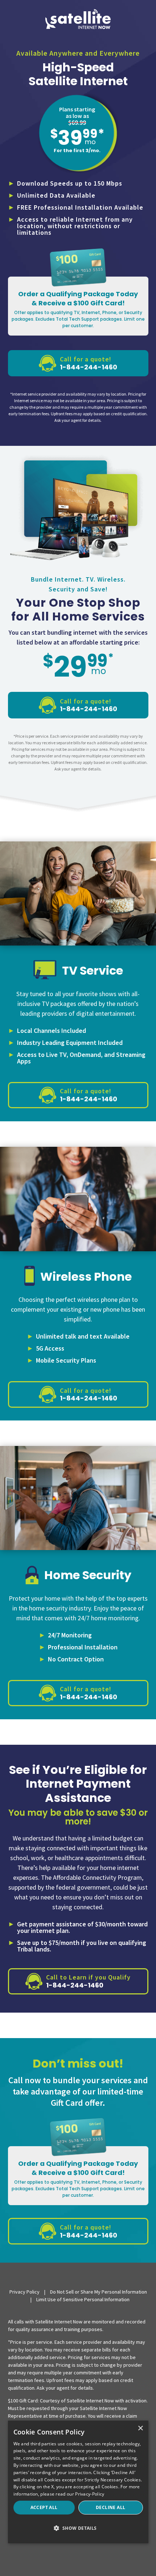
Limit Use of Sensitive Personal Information (83, 2299)
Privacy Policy (24, 2292)
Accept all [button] (44, 2507)
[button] (78, 2529)
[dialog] (78, 2482)
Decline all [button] (110, 2507)
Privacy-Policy (90, 2494)
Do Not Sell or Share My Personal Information (98, 2292)
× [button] (140, 2428)
